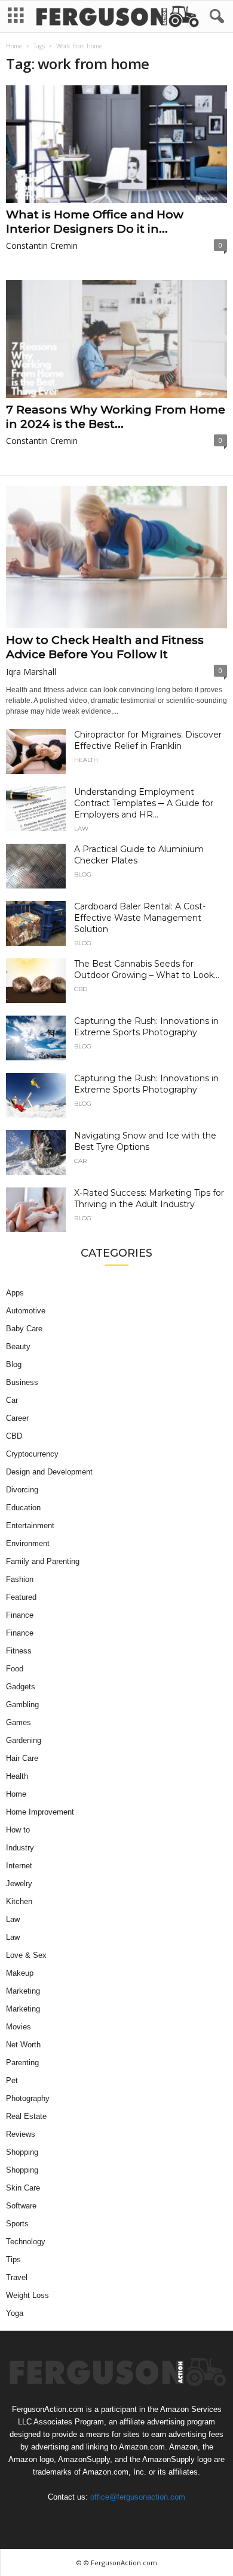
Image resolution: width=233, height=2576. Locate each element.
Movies (19, 2027)
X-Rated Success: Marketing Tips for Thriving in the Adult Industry (149, 1198)
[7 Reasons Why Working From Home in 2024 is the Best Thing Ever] (116, 339)
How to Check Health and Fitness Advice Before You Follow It (105, 647)
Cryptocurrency (32, 1454)
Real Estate (26, 2116)
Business (22, 1382)
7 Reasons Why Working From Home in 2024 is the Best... (116, 417)
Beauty (18, 1346)
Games (19, 1722)
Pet (12, 2080)
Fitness (19, 1651)
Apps (15, 1293)
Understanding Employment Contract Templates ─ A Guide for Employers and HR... (144, 803)
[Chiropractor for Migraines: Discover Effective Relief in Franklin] (36, 752)
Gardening (24, 1740)
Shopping (22, 2152)
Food (15, 1669)
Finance (20, 1615)
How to (18, 1830)
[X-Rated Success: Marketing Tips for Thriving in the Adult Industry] (36, 1210)
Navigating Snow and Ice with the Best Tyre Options (145, 1141)
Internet (19, 1866)
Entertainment (30, 1525)
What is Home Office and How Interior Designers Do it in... (95, 222)
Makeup (20, 1973)
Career (17, 1418)
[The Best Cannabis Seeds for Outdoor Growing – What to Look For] (36, 981)
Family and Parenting (43, 1561)
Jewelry (19, 1884)
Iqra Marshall (31, 672)
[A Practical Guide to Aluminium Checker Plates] (36, 866)
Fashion (20, 1579)
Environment (28, 1543)
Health (86, 760)
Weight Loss (27, 2295)
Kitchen (19, 1901)
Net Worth (23, 2045)
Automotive (26, 1311)
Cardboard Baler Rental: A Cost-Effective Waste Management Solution (140, 918)
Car (80, 1161)
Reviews (21, 2134)
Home (14, 46)
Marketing (23, 1991)
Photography (28, 2098)
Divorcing (22, 1490)
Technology (26, 2242)
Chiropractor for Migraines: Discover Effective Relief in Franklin (148, 740)
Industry (20, 1848)
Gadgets (21, 1687)
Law (81, 829)
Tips (13, 2259)
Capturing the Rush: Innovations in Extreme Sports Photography (146, 1027)
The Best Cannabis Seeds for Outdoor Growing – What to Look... (147, 969)
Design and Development (49, 1472)
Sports (17, 2224)
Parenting (22, 2063)
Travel (17, 2277)
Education (23, 1508)
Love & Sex (26, 1955)
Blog (83, 875)
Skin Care (23, 2188)
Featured (21, 1597)
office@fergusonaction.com (138, 2497)
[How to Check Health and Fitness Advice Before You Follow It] (116, 557)
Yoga (15, 2313)
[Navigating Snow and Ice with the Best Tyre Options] (36, 1153)
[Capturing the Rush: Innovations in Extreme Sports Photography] (36, 1038)
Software (21, 2206)
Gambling (22, 1705)
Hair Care (22, 1758)
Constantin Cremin (42, 246)
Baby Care (24, 1329)
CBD (81, 989)
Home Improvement (40, 1812)
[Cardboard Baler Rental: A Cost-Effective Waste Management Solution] (36, 923)
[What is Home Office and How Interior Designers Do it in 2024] (116, 144)
